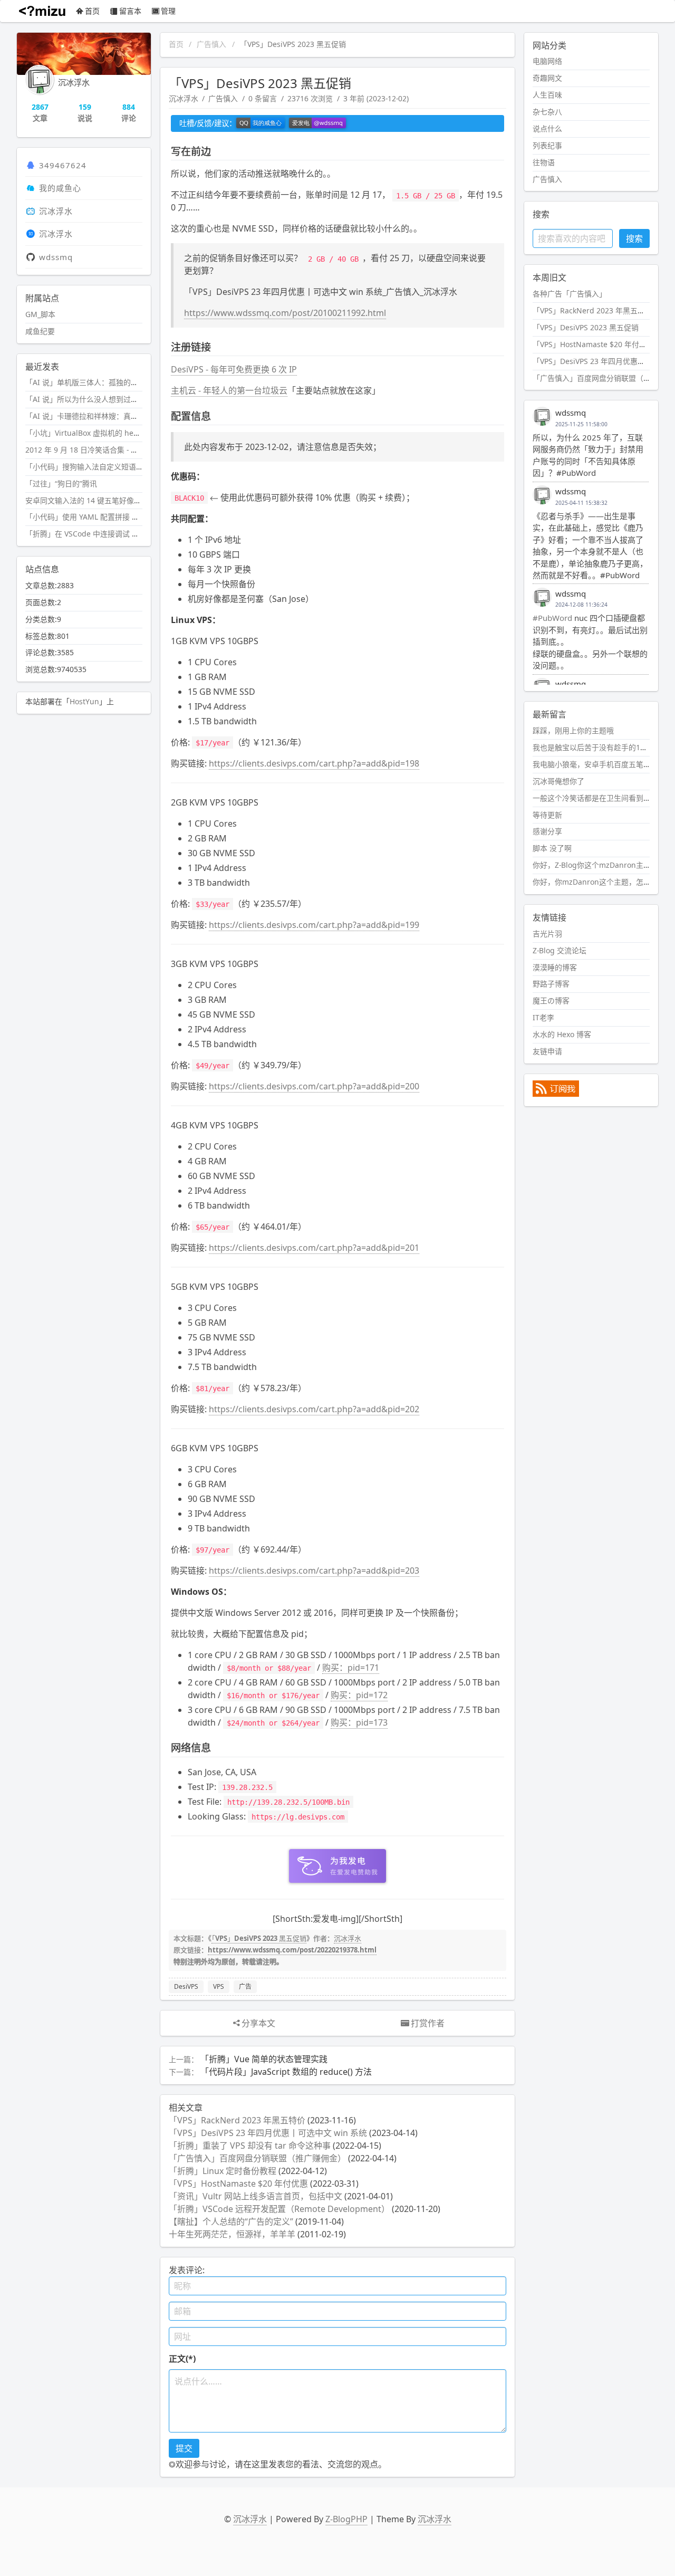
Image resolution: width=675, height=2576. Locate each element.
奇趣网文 (547, 78)
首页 (92, 11)
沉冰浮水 (184, 98)
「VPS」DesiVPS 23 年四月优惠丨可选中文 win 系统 (268, 2133)
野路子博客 (551, 984)
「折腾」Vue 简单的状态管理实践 (264, 2059)
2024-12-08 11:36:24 (581, 605)
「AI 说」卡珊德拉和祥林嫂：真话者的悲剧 (97, 416)
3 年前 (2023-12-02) (376, 98)
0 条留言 (263, 98)
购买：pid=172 (359, 1695)
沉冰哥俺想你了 (558, 781)
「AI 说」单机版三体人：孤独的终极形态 (93, 382)
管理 (168, 11)
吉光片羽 (547, 933)
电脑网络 (547, 61)
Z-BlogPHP (346, 2519)
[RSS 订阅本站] (556, 1094)
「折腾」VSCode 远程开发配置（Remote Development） (279, 2209)
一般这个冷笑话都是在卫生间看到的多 (595, 798)
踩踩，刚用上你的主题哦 (573, 730)
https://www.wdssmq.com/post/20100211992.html (285, 313)
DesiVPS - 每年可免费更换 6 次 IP (234, 369)
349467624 (63, 165)
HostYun (84, 701)
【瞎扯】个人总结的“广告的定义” (231, 2221)
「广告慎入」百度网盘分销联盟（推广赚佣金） (257, 2158)
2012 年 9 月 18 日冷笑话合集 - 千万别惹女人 (100, 450)
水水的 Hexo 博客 (562, 1034)
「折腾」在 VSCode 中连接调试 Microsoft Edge (105, 534)
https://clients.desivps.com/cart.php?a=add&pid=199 (314, 925)
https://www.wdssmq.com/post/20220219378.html (292, 1950)
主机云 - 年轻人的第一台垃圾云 (229, 390)
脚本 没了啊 (552, 848)
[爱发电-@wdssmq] (317, 123)
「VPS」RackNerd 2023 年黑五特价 (237, 2120)
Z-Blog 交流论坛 (560, 950)
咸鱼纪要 (40, 331)
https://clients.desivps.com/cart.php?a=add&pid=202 (314, 1409)
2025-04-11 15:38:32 (581, 503)
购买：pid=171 (351, 1668)
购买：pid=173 (359, 1722)
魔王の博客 (551, 1000)
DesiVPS (186, 1986)
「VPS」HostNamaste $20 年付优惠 (238, 2184)
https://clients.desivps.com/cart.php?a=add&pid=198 (314, 763)
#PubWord (552, 618)
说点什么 (547, 128)
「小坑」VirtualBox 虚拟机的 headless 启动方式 (107, 433)
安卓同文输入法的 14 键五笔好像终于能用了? (100, 500)
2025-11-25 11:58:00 (581, 424)
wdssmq (56, 257)
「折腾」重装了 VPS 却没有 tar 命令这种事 (250, 2146)
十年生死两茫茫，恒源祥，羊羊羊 (232, 2234)
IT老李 (543, 1017)
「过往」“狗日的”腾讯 (61, 483)
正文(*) (182, 2359)
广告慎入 (211, 44)
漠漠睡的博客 (555, 967)
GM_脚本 (40, 314)
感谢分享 (547, 831)
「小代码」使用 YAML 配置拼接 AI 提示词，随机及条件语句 (124, 517)
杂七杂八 (547, 112)
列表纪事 (547, 145)
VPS (219, 1986)
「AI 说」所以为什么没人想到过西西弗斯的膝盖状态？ (115, 399)
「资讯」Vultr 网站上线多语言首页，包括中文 (255, 2196)
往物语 (544, 162)
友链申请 (547, 1051)
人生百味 (547, 95)
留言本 (130, 11)
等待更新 (547, 815)
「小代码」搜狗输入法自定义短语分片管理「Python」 (115, 467)
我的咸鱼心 (60, 188)
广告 (245, 1986)
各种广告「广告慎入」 (570, 294)
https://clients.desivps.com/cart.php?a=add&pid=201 (314, 1248)
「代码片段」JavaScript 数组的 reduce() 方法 (286, 2072)
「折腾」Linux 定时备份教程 (223, 2171)
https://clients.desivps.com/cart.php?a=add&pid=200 (314, 1086)
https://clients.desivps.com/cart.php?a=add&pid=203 (314, 1571)
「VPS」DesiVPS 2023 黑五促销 (259, 1938)
